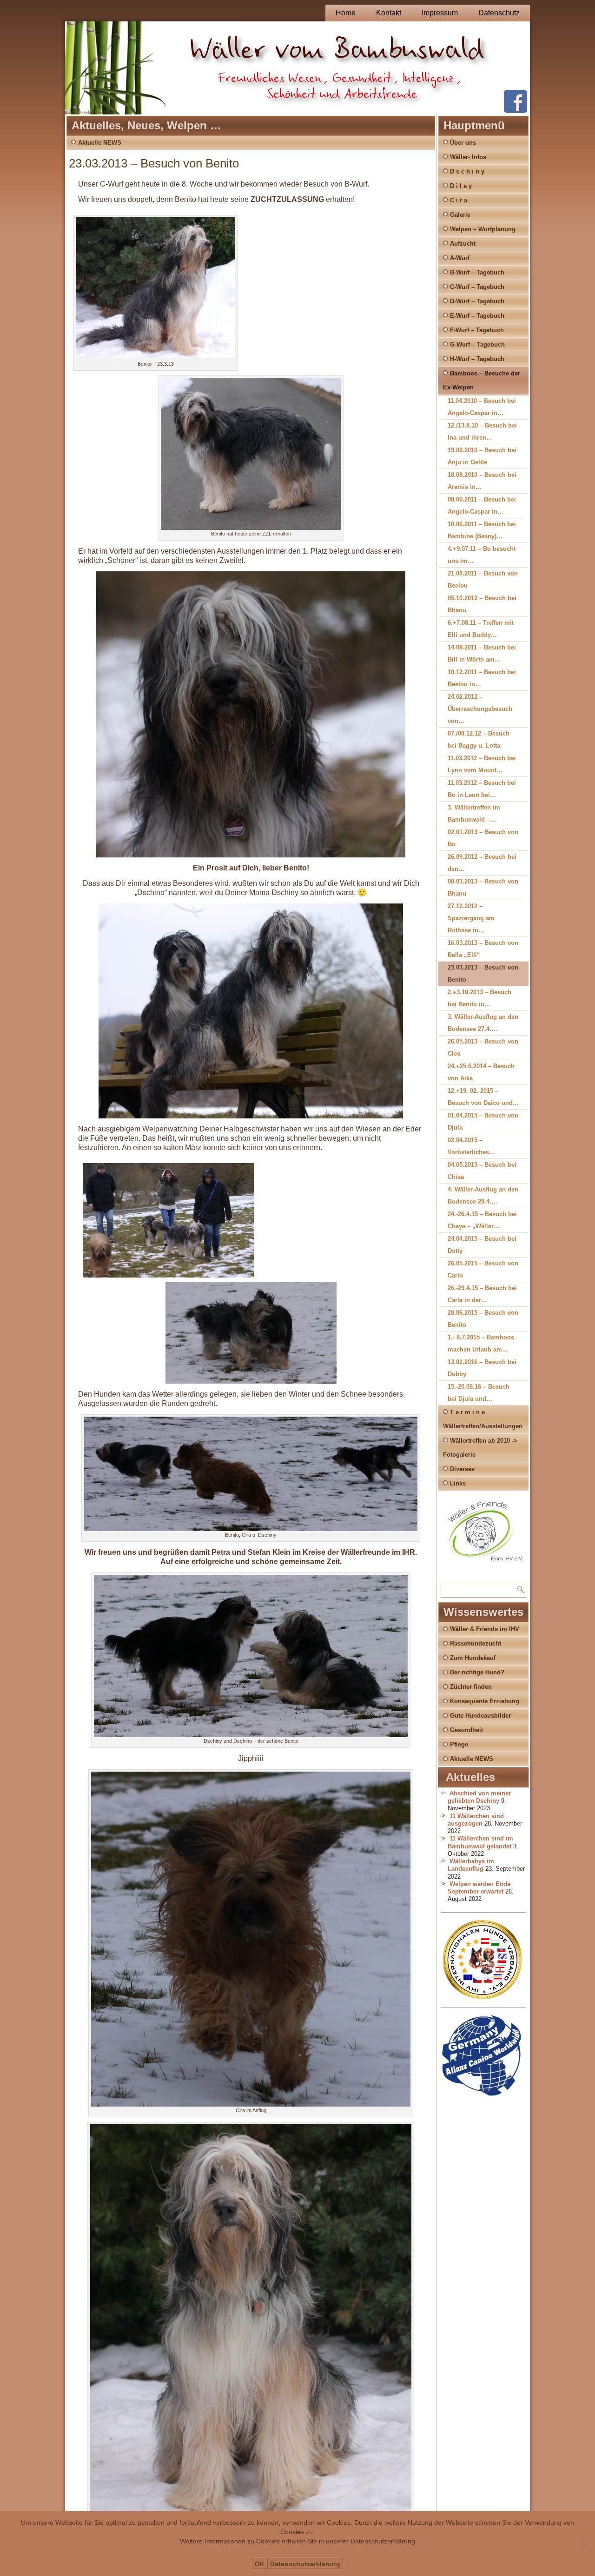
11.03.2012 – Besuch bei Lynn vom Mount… (482, 764)
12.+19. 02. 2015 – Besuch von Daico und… (483, 1097)
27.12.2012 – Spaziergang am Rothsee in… (471, 918)
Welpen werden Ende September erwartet (479, 1888)
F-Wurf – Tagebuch (477, 330)
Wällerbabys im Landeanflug (471, 1865)
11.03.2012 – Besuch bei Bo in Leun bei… (482, 789)
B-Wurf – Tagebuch (477, 272)
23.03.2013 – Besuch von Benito (483, 974)
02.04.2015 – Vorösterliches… (471, 1146)
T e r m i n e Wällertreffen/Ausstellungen (483, 1419)
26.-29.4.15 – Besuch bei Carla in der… (482, 1294)
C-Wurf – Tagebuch (477, 287)
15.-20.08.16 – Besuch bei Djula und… (479, 1393)
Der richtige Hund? (477, 1672)
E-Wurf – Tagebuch (477, 316)
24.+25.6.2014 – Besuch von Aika (481, 1072)
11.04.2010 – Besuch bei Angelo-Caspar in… (482, 407)
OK (260, 2564)
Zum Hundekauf (473, 1658)
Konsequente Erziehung (485, 1701)
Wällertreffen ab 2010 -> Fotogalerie (480, 1448)
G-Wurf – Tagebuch (477, 345)
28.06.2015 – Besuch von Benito (483, 1319)
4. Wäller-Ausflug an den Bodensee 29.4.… (483, 1195)
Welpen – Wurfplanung (483, 229)
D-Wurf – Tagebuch (477, 301)
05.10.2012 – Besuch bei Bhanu (482, 604)
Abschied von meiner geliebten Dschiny (479, 1797)
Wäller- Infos (468, 157)
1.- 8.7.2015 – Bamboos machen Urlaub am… (481, 1343)
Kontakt (389, 13)
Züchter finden (471, 1687)
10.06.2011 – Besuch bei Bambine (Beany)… (482, 530)
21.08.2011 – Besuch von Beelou (483, 579)
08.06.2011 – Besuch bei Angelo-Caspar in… (482, 505)
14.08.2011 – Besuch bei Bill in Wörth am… (482, 653)
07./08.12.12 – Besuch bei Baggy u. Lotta (479, 739)
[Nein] (583, 2543)
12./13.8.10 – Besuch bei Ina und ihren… (482, 432)
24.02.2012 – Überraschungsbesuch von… (480, 709)
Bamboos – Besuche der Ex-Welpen (482, 380)
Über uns (463, 143)
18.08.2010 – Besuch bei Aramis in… (482, 481)
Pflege (459, 1744)
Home (346, 13)
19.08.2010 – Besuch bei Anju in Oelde (482, 456)
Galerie (460, 215)
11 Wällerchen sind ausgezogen (476, 1820)
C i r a (459, 200)
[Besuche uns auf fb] (516, 111)
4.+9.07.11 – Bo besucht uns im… (482, 555)
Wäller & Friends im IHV (485, 1629)
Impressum (440, 13)
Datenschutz (499, 13)
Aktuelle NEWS (100, 143)
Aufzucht (463, 244)
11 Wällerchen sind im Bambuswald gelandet (480, 1842)
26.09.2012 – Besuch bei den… (482, 863)
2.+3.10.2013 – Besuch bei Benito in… (479, 998)
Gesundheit (466, 1730)
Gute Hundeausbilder (480, 1716)
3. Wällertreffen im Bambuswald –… (474, 813)
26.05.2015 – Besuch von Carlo (483, 1269)
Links (458, 1483)
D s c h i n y (467, 171)
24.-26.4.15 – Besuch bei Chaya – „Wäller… (482, 1220)
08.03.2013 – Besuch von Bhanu (483, 887)
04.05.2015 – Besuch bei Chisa (482, 1171)
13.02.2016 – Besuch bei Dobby (482, 1368)
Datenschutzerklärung (305, 2564)
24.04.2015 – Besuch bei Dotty (482, 1245)
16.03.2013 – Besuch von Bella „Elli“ (483, 949)
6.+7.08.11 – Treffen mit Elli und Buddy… (481, 629)
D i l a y (461, 186)
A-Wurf (460, 258)
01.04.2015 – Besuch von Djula (483, 1121)
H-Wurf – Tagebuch (477, 359)
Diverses (462, 1469)
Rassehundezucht (476, 1643)
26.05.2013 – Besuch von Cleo (483, 1047)
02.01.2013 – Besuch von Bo (483, 838)
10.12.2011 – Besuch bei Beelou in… (482, 678)
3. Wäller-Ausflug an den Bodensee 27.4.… (483, 1023)
